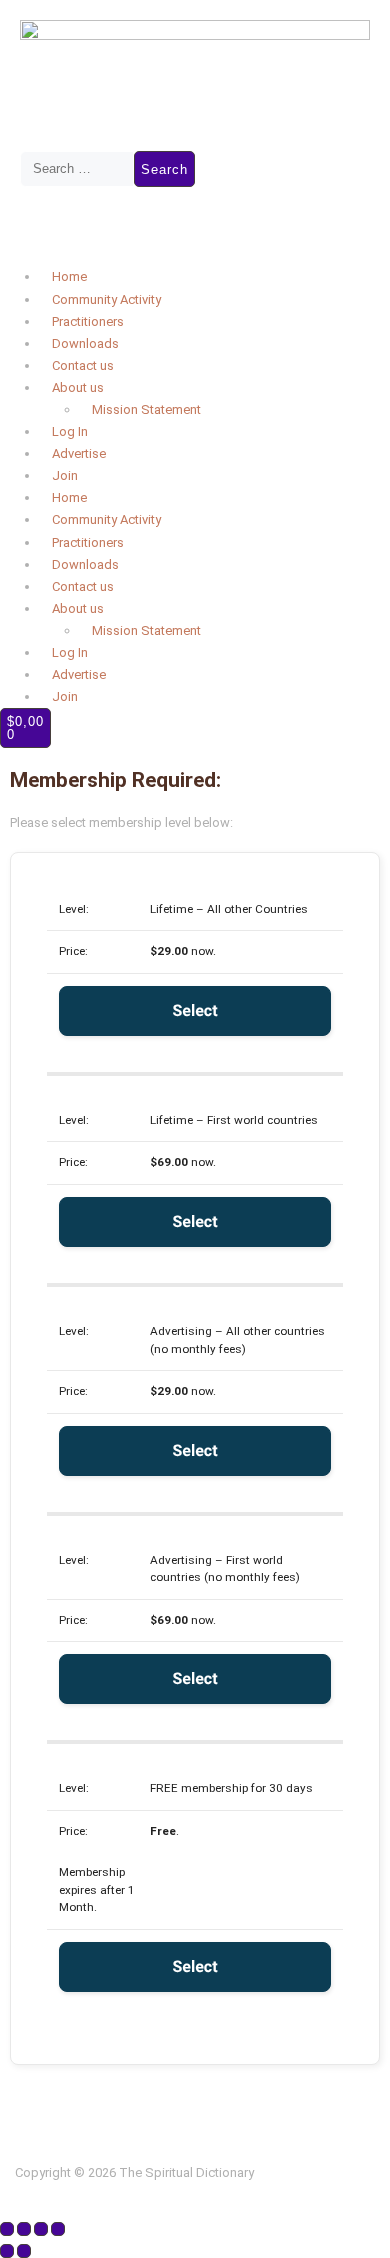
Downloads (85, 343)
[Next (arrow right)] (24, 2251)
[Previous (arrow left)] (7, 2251)
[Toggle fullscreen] (24, 2229)
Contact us (83, 365)
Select (194, 1010)
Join (65, 475)
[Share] (41, 2229)
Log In (70, 431)
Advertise (79, 453)
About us (78, 387)
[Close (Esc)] (58, 2229)
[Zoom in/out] (7, 2229)
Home (69, 276)
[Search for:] (77, 169)
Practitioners (88, 321)
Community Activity (106, 299)
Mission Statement (146, 409)
